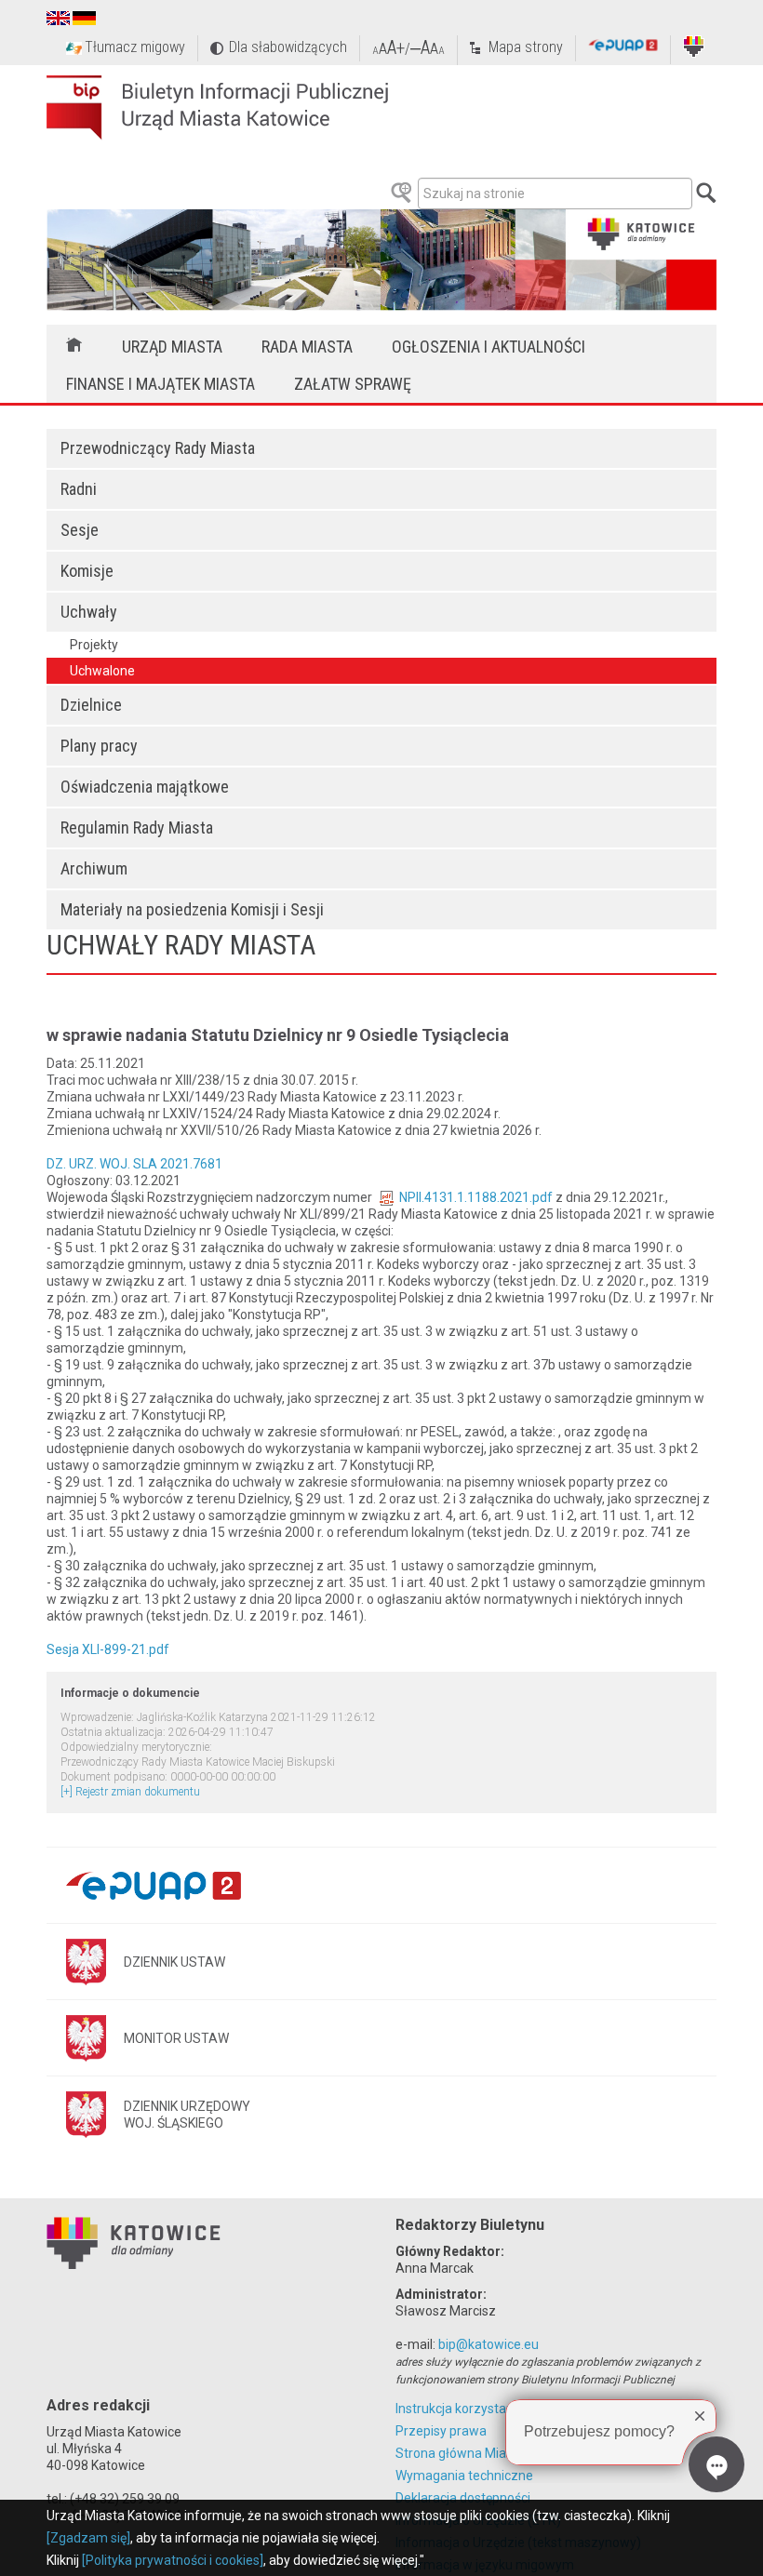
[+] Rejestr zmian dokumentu (130, 1792)
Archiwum (94, 868)
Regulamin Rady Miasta (137, 828)
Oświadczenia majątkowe (145, 787)
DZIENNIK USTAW (174, 1962)
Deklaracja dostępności (463, 2498)
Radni (79, 489)
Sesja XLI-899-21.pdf (108, 1649)
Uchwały (89, 612)
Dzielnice (91, 705)
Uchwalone (102, 671)
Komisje (87, 571)
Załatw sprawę (353, 384)
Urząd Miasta (172, 347)
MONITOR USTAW (176, 2038)
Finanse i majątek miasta (161, 384)
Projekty (94, 645)
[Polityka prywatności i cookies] (173, 2560)
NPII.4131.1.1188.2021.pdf (476, 1197)
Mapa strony (526, 47)
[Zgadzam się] (88, 2538)
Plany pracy (99, 746)
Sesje (80, 530)
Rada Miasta (307, 347)
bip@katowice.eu (489, 2344)
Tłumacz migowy (135, 47)
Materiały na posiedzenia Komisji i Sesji (192, 909)
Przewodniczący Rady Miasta (158, 448)
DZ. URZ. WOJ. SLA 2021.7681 (134, 1164)
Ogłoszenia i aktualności (489, 347)
